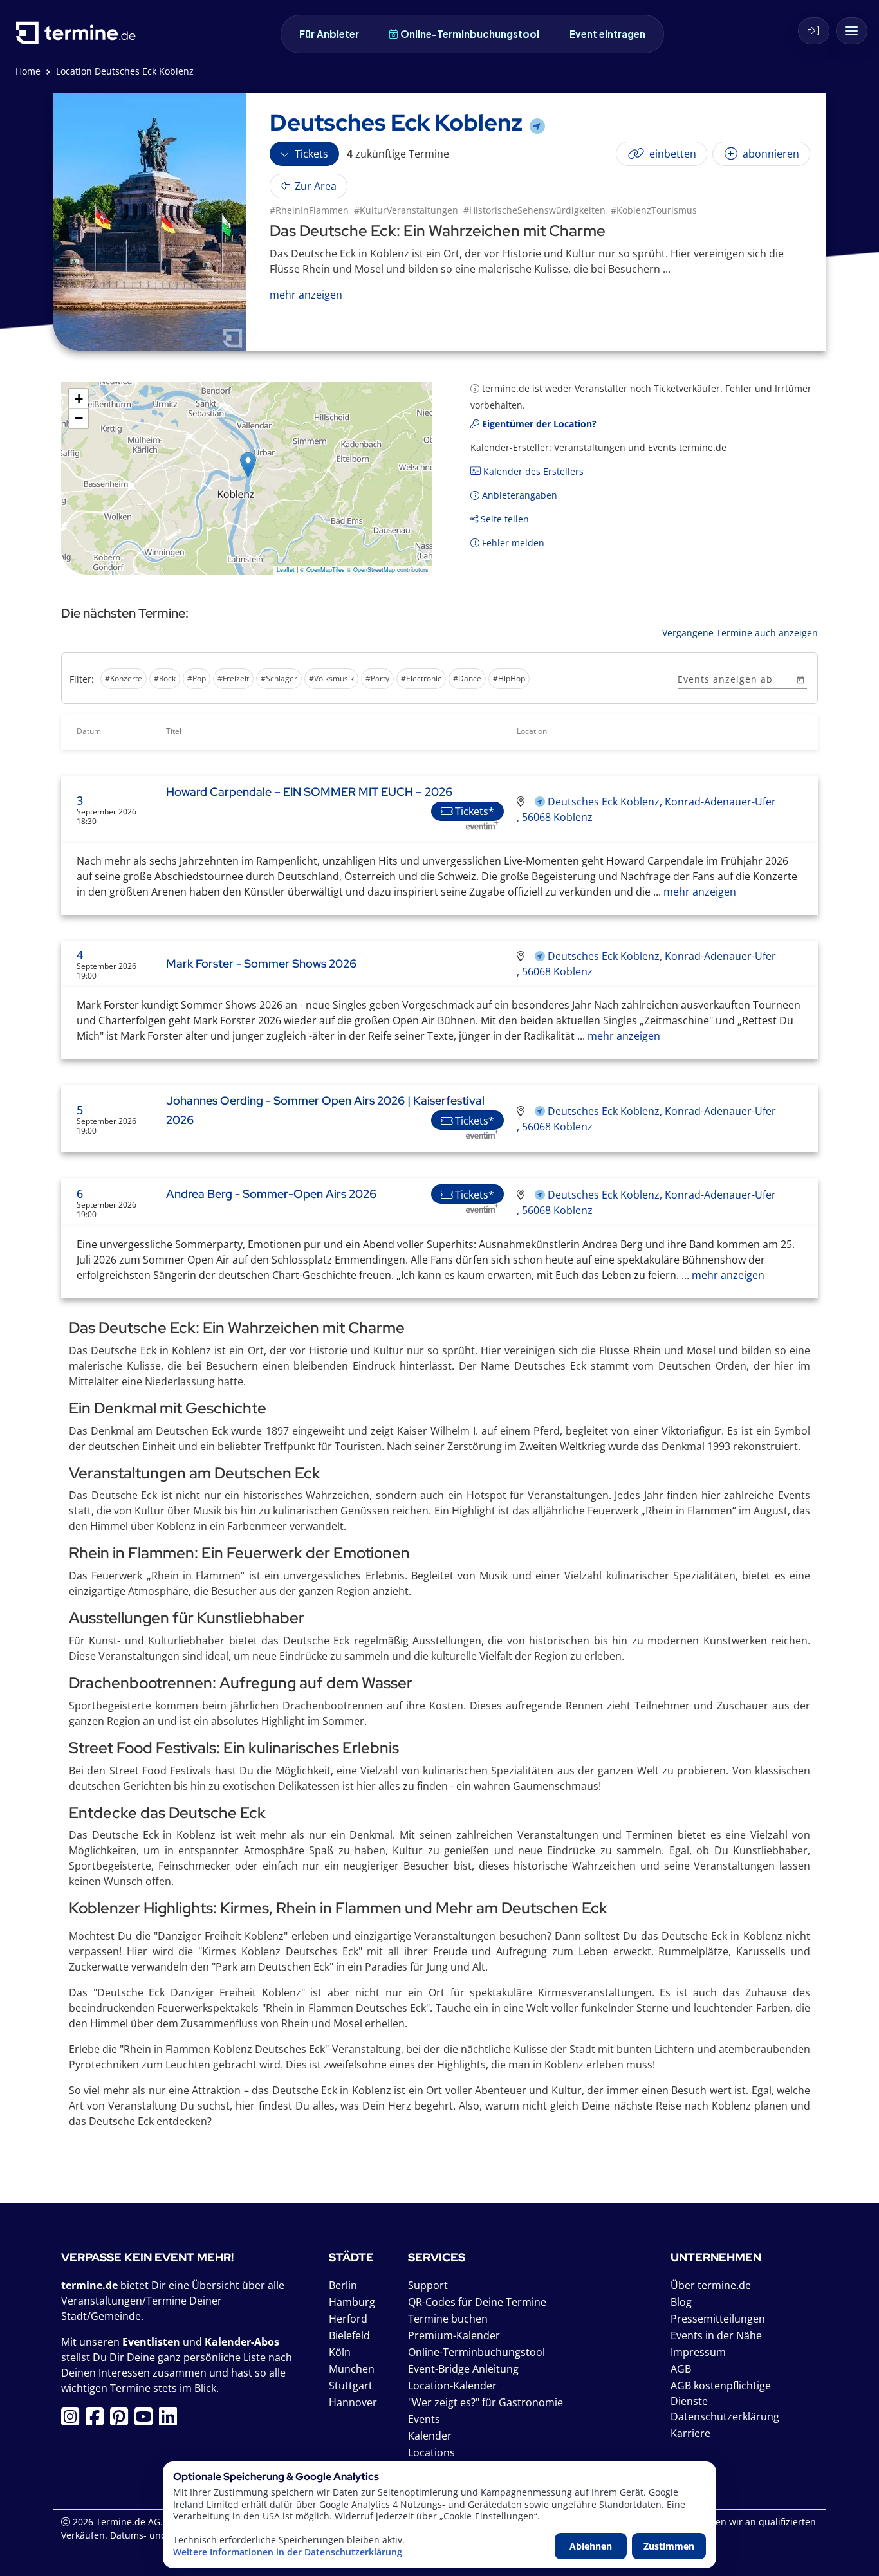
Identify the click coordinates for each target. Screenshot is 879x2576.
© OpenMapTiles (322, 570)
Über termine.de (711, 2285)
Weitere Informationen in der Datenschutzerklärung (288, 2552)
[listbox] (367, 680)
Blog (681, 2302)
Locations (431, 2452)
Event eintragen (607, 34)
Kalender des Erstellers (532, 471)
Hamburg (352, 2302)
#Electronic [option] (421, 678)
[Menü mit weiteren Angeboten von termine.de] (852, 31)
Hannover (353, 2402)
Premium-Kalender (454, 2335)
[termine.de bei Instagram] (73, 2420)
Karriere (690, 2433)
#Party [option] (377, 678)
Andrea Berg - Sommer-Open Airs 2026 (271, 1194)
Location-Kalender (452, 2386)
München (352, 2369)
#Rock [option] (165, 678)
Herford (348, 2319)
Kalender (430, 2436)
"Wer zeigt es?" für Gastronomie (486, 2402)
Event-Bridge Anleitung (463, 2369)
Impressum (698, 2352)
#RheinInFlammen (309, 210)
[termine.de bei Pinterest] (122, 2420)
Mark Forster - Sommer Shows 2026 (261, 963)
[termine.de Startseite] (79, 38)
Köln (340, 2352)
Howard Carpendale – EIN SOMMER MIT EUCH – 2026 (309, 792)
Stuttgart (351, 2386)
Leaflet (286, 570)
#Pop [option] (197, 678)
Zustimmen (669, 2546)
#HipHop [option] (509, 678)
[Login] (814, 31)
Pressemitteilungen (718, 2319)
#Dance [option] (467, 678)
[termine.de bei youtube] (147, 2420)
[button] (248, 465)
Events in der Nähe (716, 2335)
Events (424, 2419)
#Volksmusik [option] (331, 678)
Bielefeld (349, 2335)
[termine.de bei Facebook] (98, 2420)
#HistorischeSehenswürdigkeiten (534, 210)
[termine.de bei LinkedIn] (171, 2420)
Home (28, 71)
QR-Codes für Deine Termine (477, 2302)
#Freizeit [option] (233, 678)
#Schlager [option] (279, 678)
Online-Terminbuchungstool (470, 34)
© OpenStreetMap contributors (388, 570)
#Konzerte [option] (124, 678)
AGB (681, 2369)
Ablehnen (591, 2546)
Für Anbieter (329, 34)
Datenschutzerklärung (725, 2416)
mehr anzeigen (699, 892)
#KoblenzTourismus (654, 210)
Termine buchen (448, 2319)
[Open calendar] (800, 679)
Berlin (343, 2285)
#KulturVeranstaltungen (406, 210)
